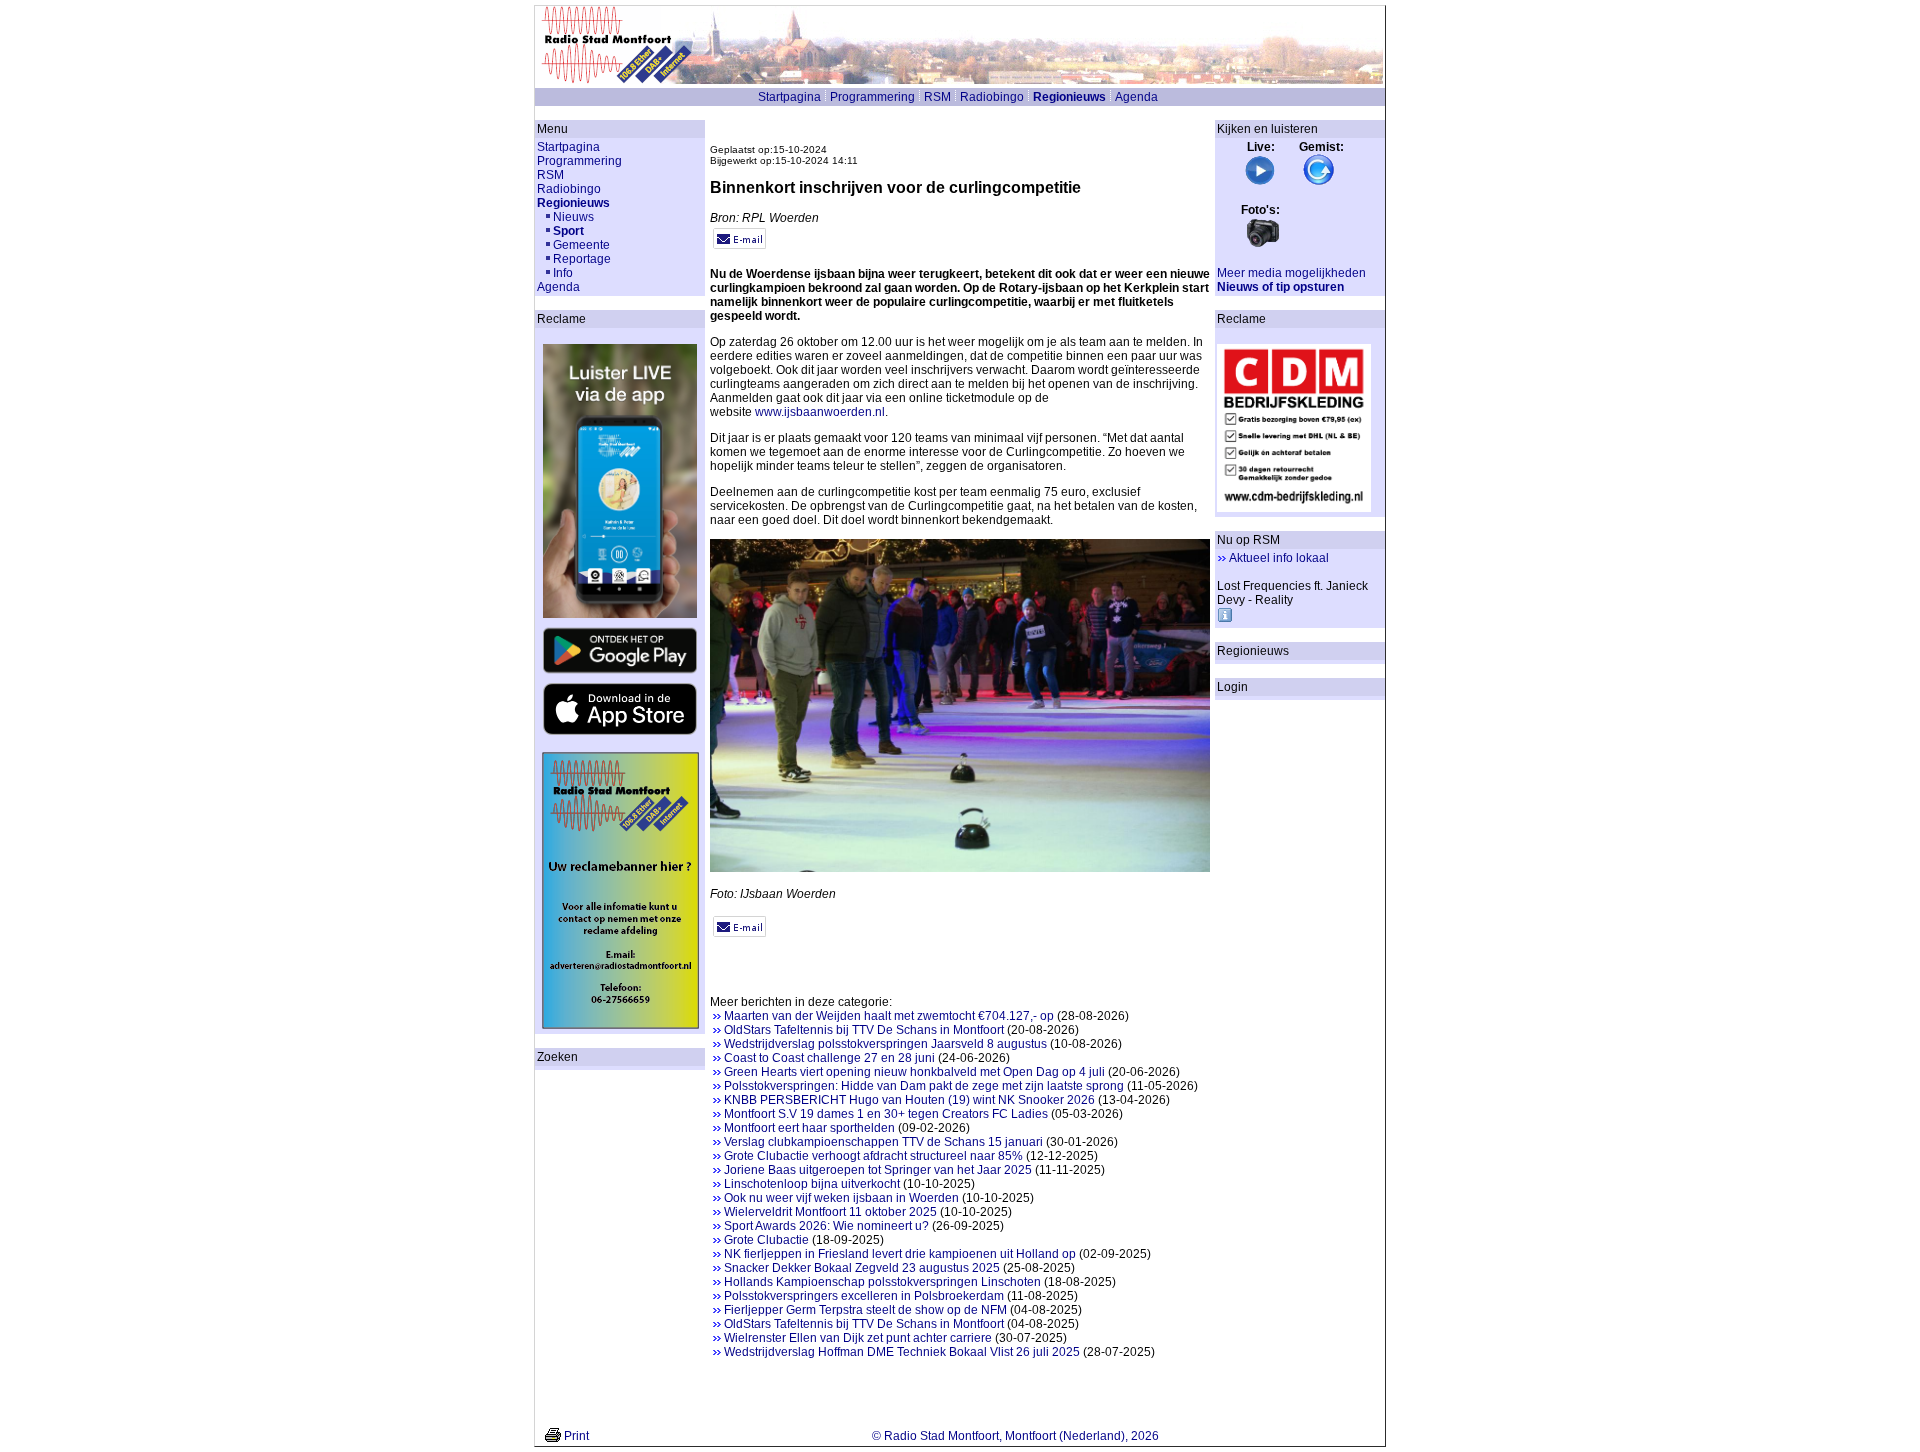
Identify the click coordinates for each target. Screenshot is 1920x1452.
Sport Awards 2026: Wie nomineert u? (826, 1226)
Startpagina (789, 97)
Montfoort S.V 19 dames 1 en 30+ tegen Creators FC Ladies (886, 1114)
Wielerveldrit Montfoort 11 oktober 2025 (830, 1212)
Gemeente (581, 245)
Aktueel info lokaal (1279, 558)
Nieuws (573, 217)
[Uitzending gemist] (1319, 182)
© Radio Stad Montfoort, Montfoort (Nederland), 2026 (1015, 1436)
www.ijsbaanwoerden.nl (820, 412)
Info (563, 273)
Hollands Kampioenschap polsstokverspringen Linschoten (882, 1282)
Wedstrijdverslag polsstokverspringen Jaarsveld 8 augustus (885, 1044)
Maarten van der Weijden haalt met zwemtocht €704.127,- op (889, 1016)
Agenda (1136, 97)
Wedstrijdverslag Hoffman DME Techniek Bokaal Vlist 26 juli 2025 (902, 1352)
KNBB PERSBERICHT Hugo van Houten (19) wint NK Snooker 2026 (909, 1100)
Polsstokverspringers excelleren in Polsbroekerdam (864, 1296)
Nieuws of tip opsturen (1280, 287)
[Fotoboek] (1263, 245)
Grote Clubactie (766, 1240)
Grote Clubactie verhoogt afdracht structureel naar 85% (873, 1156)
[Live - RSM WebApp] (1260, 182)
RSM (937, 97)
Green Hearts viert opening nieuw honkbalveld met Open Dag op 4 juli (914, 1072)
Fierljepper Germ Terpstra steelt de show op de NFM (865, 1310)
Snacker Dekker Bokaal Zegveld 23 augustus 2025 (862, 1268)
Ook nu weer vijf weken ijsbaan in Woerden (841, 1198)
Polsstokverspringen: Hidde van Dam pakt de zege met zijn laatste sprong (924, 1086)
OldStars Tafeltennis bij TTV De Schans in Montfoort (864, 1030)
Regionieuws (1069, 97)
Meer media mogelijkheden (1291, 273)
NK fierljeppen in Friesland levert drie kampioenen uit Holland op (900, 1254)
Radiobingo (992, 97)
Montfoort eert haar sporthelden (809, 1128)
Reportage (582, 259)
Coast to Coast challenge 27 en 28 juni (829, 1058)
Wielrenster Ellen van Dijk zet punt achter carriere (858, 1338)
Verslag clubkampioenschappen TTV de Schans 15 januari (883, 1142)
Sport (568, 231)
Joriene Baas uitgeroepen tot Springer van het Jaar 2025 (878, 1170)
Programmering (872, 97)
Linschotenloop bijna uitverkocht (812, 1184)
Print (576, 1436)
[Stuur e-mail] (739, 245)
